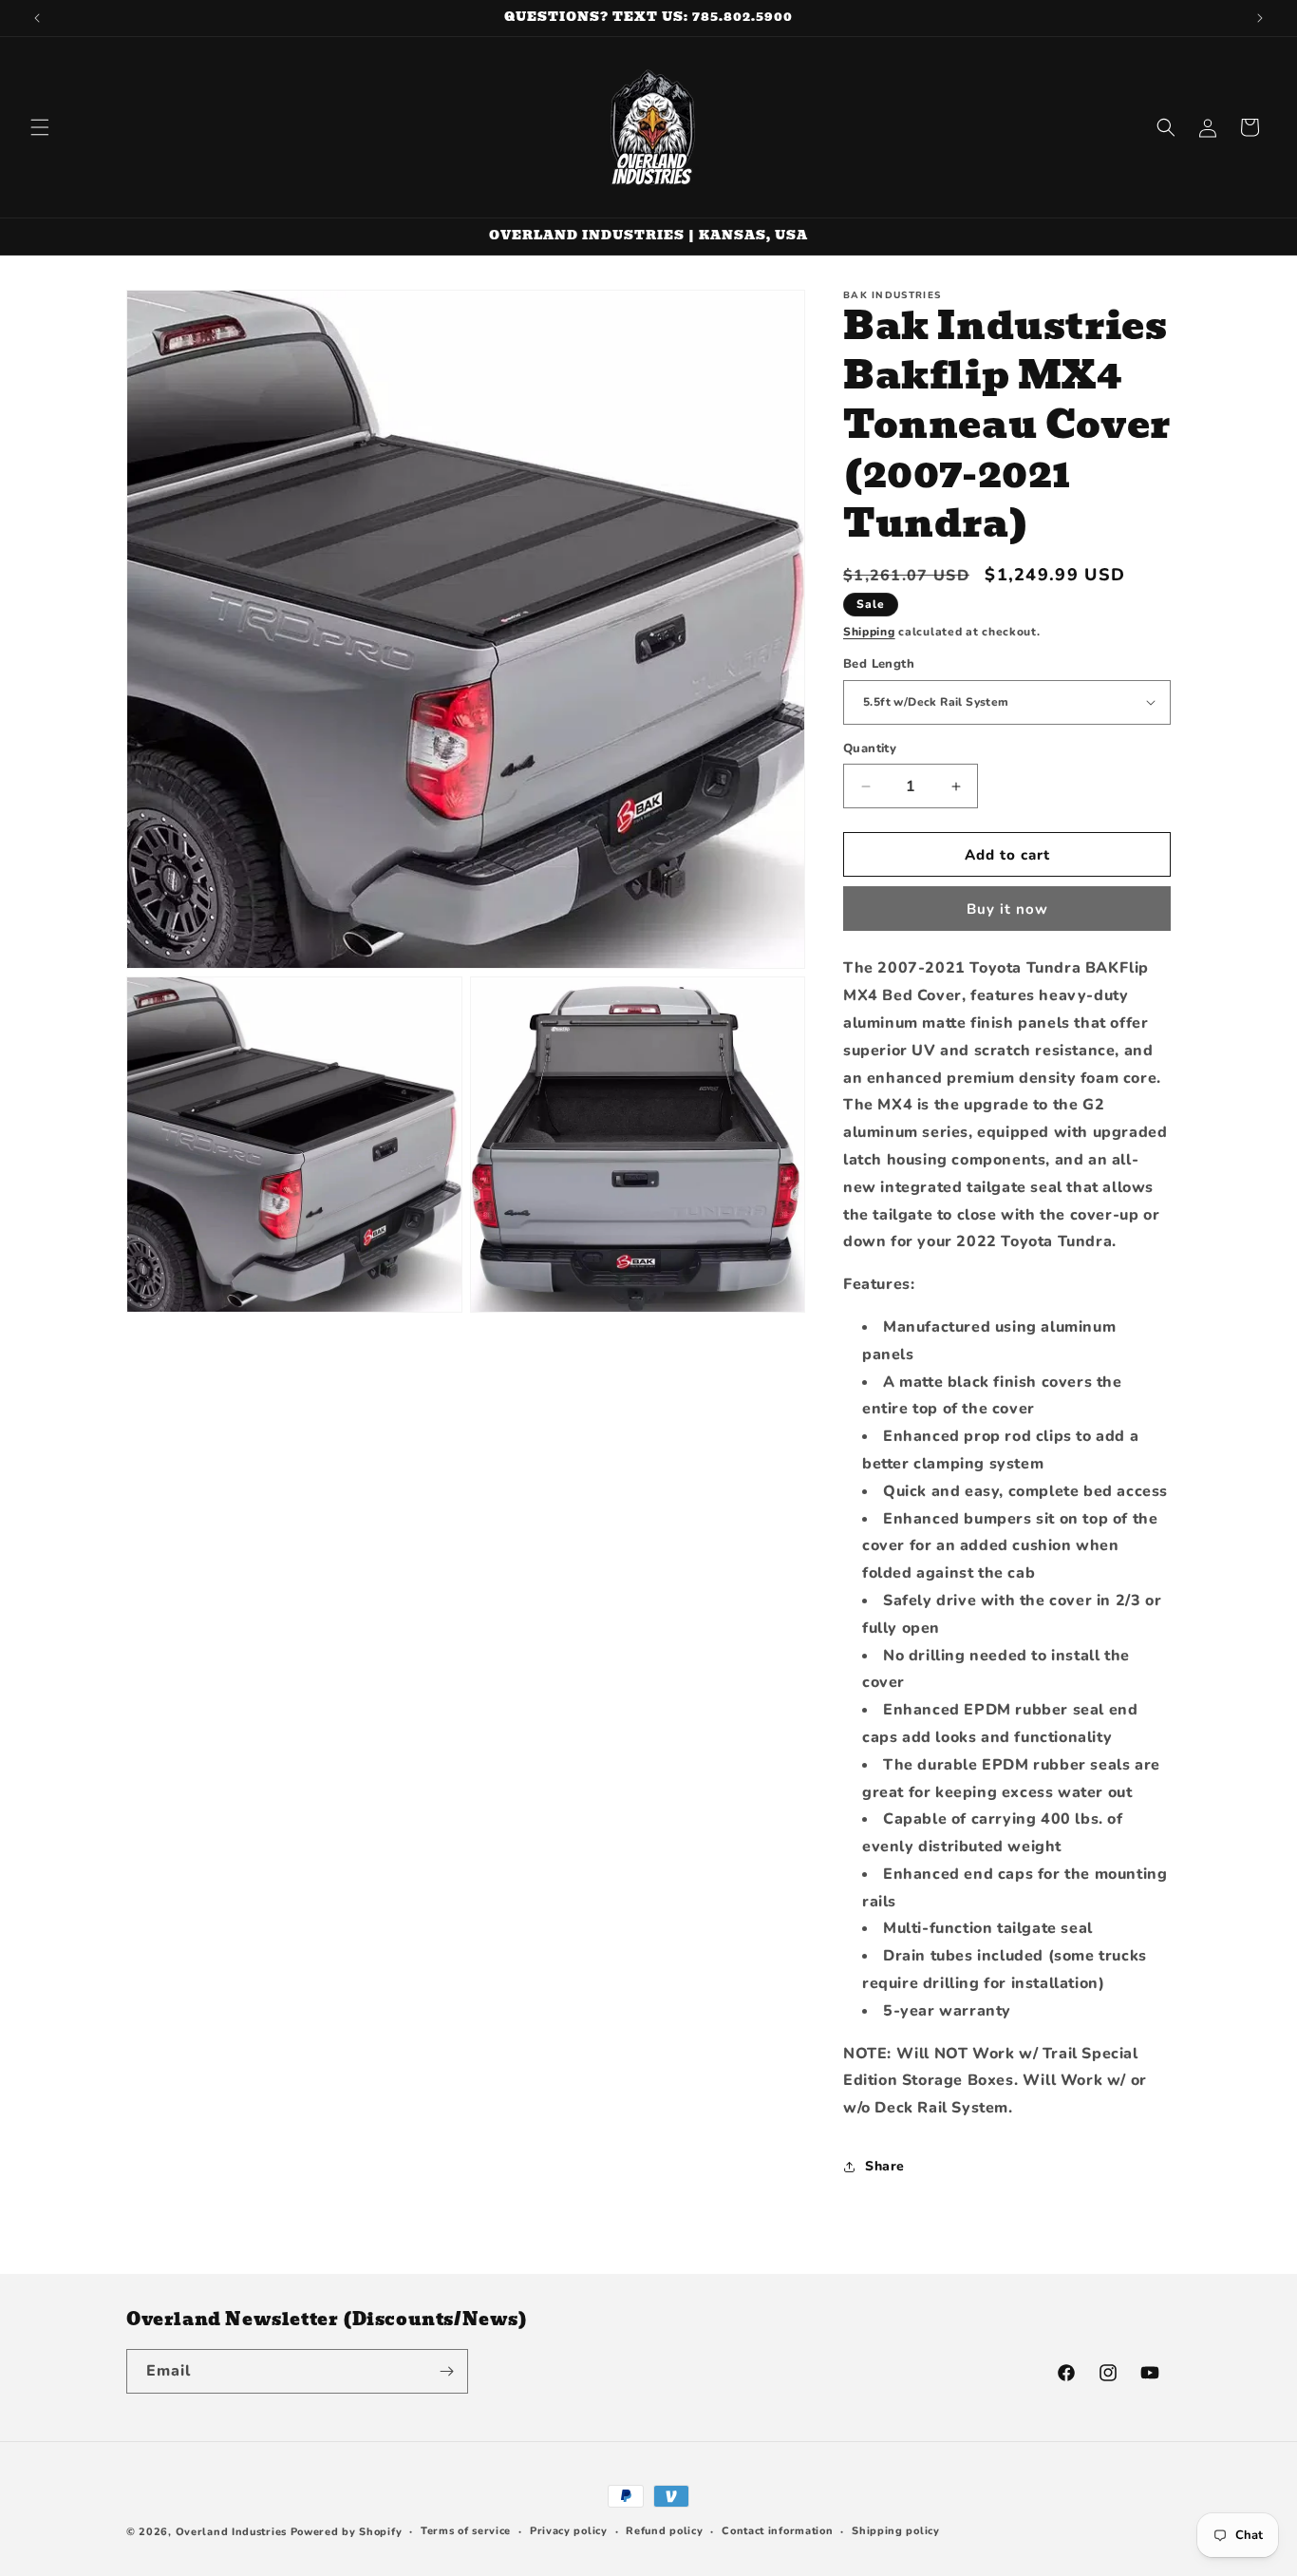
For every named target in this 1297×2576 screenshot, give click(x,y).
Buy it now (1007, 909)
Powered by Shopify (347, 2532)
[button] (40, 127)
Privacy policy (569, 2531)
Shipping (869, 632)
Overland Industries (231, 2532)
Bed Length (879, 664)
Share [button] (885, 2166)
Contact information (777, 2531)
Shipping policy (896, 2531)
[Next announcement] (1260, 18)
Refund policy (664, 2531)
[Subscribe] (446, 2371)
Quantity (870, 748)
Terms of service (466, 2531)
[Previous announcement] (37, 18)
